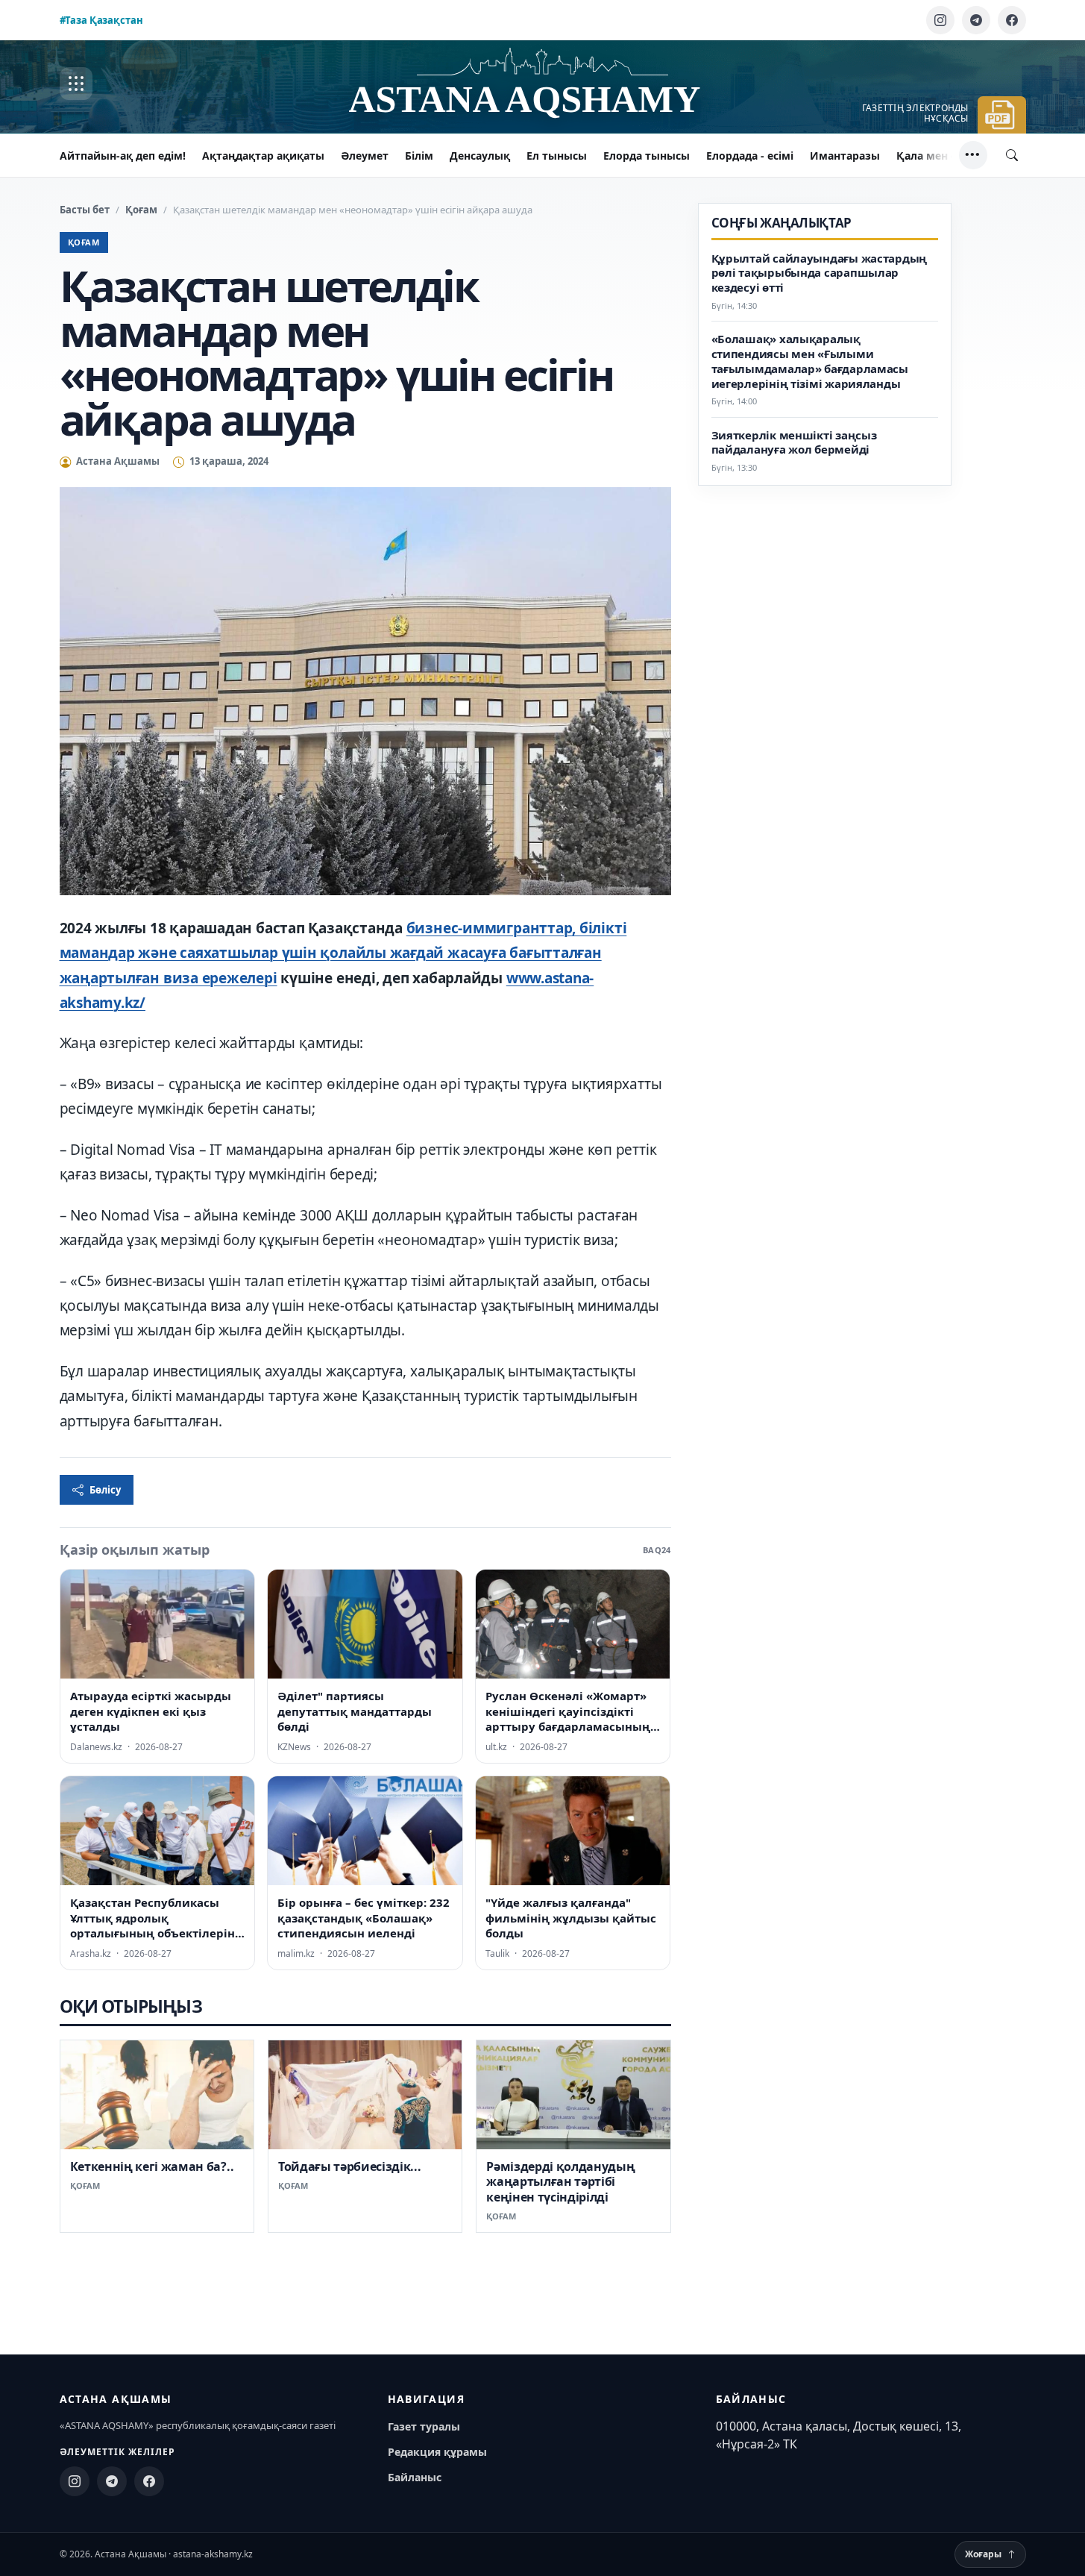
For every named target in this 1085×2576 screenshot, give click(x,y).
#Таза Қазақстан (101, 20)
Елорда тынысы (647, 156)
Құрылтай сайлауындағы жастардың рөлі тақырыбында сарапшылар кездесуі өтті (820, 273)
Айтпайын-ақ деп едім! (123, 156)
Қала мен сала (935, 156)
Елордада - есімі (750, 156)
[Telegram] (976, 20)
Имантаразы (845, 156)
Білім (419, 156)
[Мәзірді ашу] (76, 84)
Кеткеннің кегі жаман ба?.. (152, 2166)
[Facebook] (1012, 20)
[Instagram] (940, 20)
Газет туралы (424, 2426)
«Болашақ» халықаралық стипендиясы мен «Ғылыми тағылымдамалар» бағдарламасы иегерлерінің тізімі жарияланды (810, 361)
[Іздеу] (1012, 155)
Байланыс (415, 2477)
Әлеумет (365, 156)
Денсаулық (480, 156)
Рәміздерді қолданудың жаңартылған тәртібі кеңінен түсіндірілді (560, 2182)
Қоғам (141, 210)
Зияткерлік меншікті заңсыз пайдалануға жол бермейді (794, 443)
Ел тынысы (557, 156)
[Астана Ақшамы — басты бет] (543, 84)
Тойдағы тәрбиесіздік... (350, 2166)
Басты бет (85, 210)
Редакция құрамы (437, 2452)
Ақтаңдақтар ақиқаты (263, 156)
